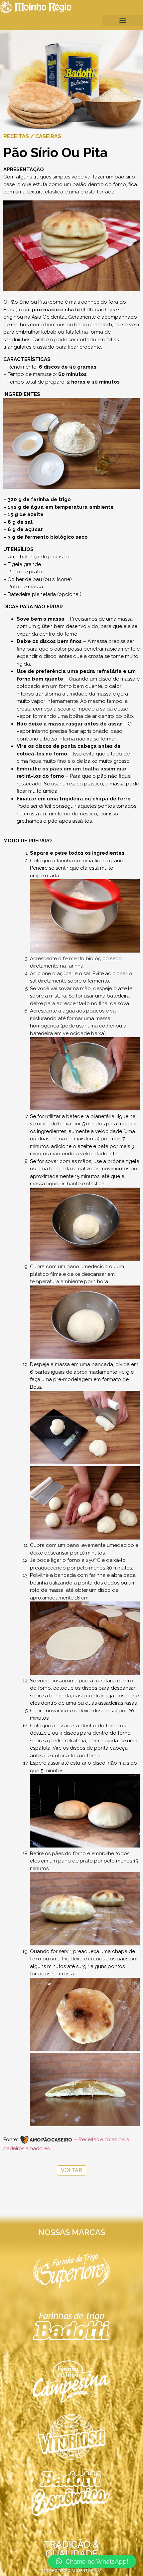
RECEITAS (16, 136)
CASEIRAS (48, 136)
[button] (123, 20)
